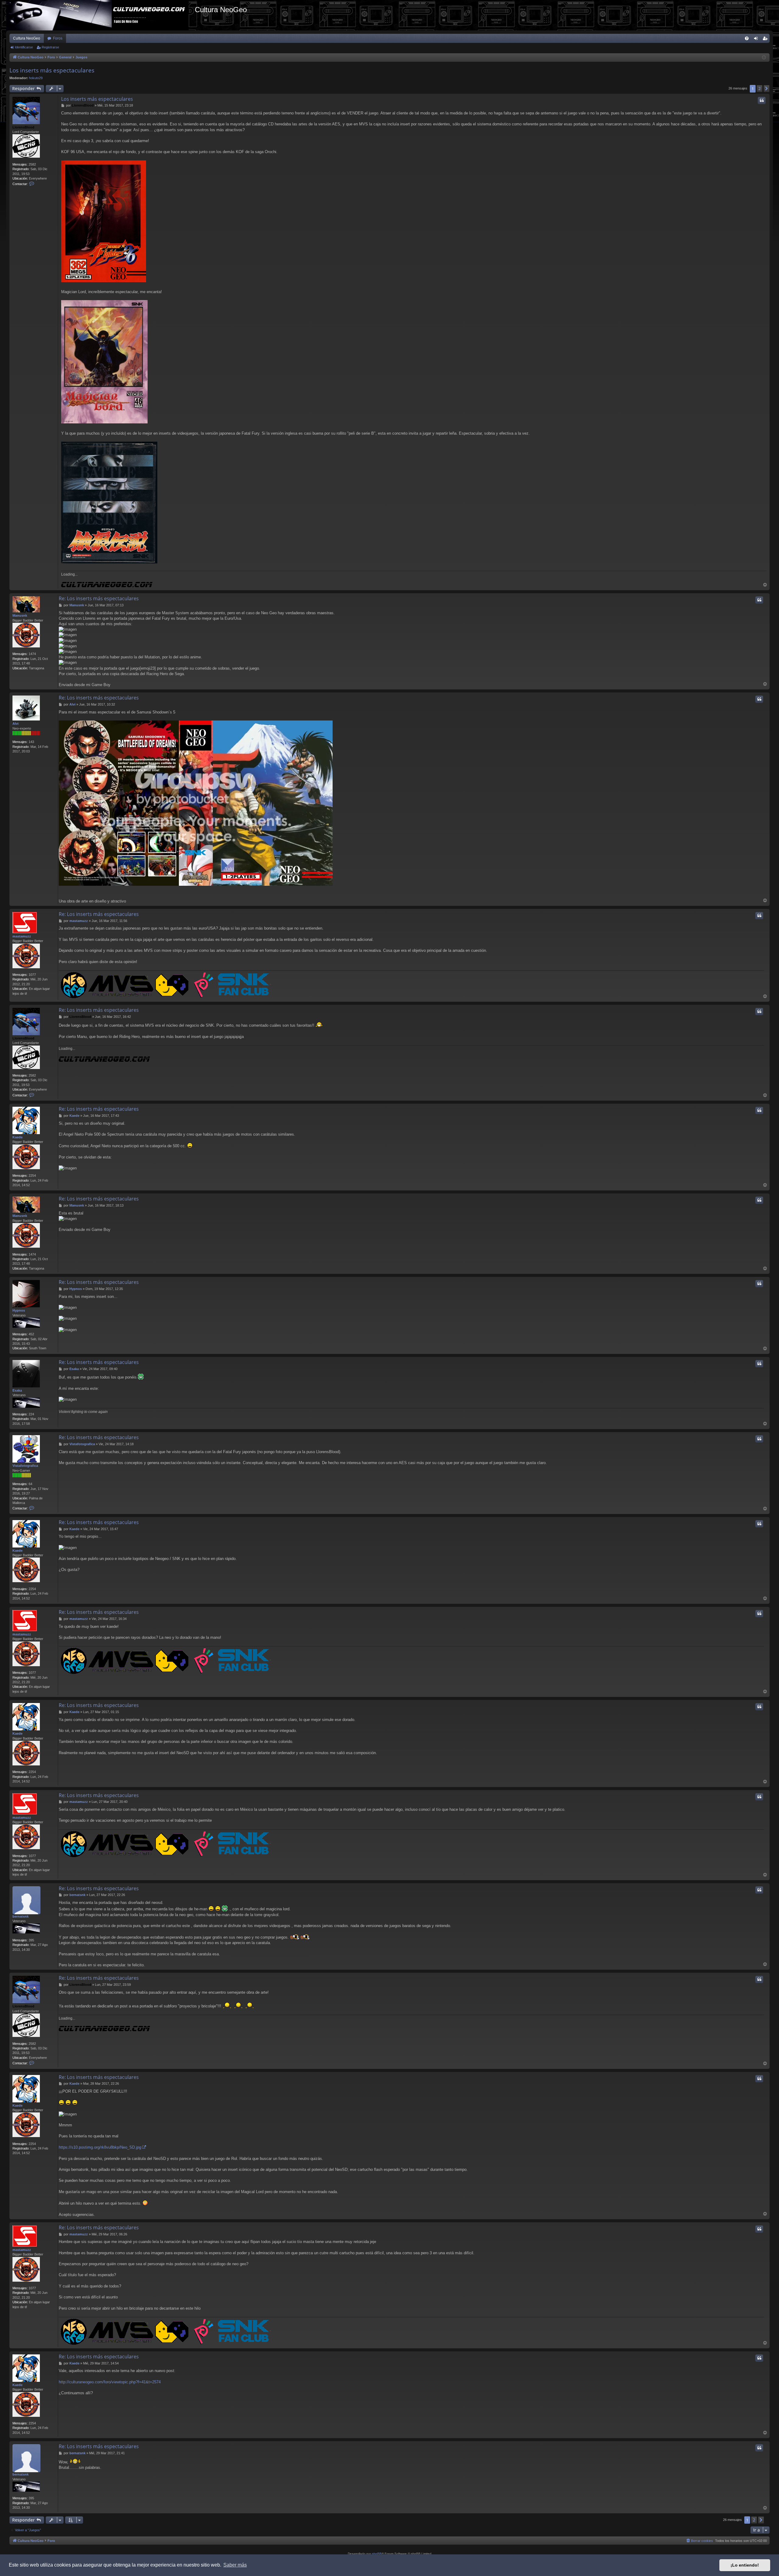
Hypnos (19, 1310)
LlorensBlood (23, 127)
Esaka (17, 1390)
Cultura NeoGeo (27, 38)
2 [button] (760, 88)
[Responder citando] (762, 100)
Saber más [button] (235, 2565)
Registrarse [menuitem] (766, 40)
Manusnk (20, 615)
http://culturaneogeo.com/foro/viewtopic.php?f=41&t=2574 (110, 2382)
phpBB (377, 2554)
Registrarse (50, 47)
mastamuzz (22, 936)
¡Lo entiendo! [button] (745, 2565)
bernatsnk (21, 1916)
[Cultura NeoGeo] (100, 15)
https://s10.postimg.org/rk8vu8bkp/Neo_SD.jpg (100, 2147)
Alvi (16, 724)
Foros (58, 38)
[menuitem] (747, 38)
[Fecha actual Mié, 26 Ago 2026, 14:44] (764, 58)
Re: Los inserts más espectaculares (99, 598)
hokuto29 (36, 78)
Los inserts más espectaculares (52, 70)
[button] (767, 89)
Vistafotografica (25, 1466)
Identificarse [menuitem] (757, 40)
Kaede (17, 1137)
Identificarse (24, 47)
